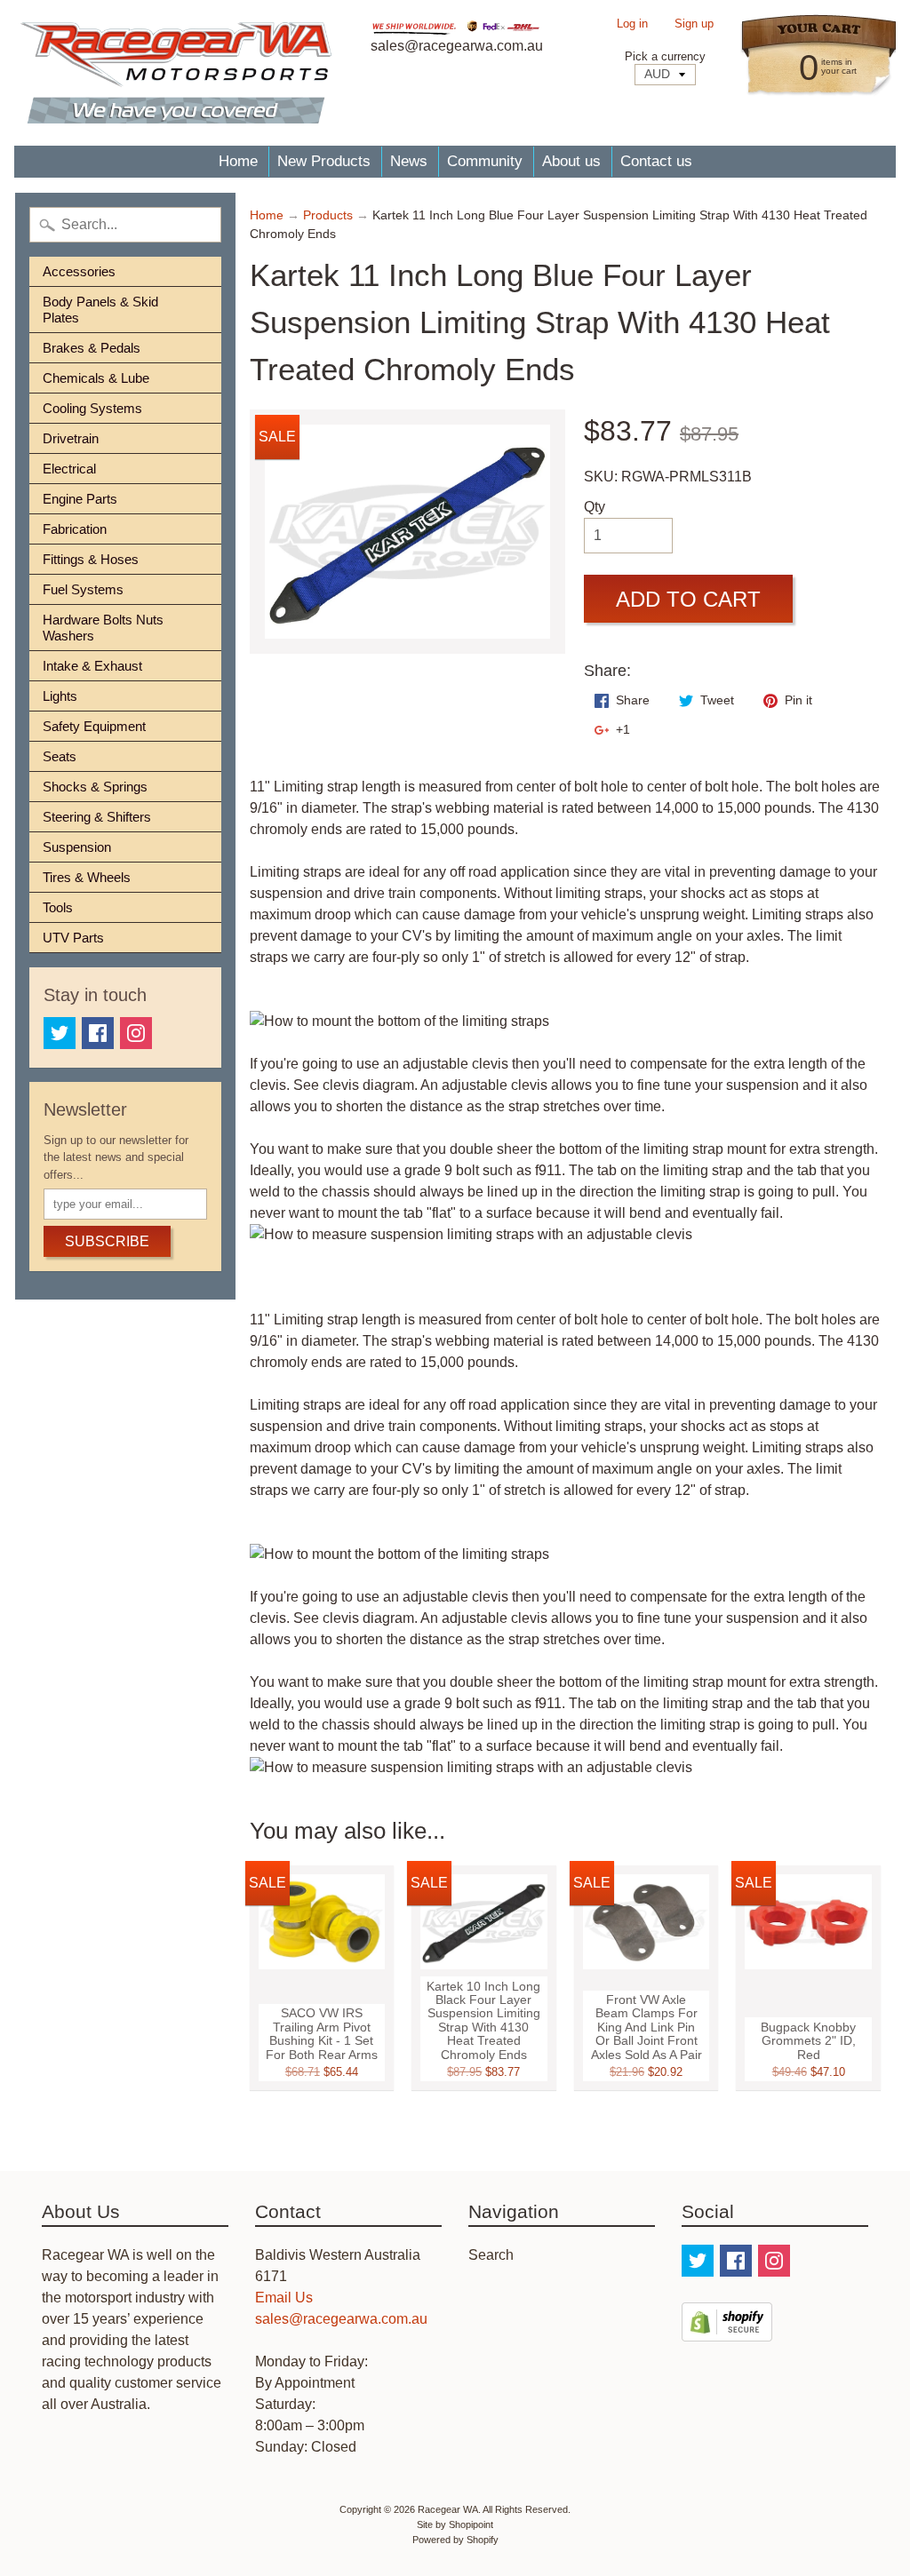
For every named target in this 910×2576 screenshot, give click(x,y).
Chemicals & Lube (96, 378)
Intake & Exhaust (92, 666)
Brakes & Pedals (92, 348)
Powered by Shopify (455, 2540)
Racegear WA (448, 2509)
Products (328, 215)
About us (571, 161)
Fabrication (75, 529)
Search (491, 2255)
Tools (58, 907)
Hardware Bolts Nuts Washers (103, 628)
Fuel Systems (83, 589)
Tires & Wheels (87, 877)
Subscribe (107, 1241)
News (409, 161)
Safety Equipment (94, 726)
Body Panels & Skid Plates (100, 310)
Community (485, 161)
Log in (632, 24)
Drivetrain (71, 438)
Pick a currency (665, 56)
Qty (595, 507)
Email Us (284, 2298)
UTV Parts (73, 938)
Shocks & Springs (95, 787)
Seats (60, 756)
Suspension (77, 847)
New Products (324, 161)
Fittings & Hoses (91, 559)
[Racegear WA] (176, 73)
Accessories (79, 271)
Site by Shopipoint (455, 2524)
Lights (60, 696)
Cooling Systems (92, 408)
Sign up (694, 24)
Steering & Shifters (97, 817)
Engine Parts (80, 499)
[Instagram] (136, 1033)
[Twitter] (60, 1033)
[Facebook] (98, 1033)
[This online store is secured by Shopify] (727, 2330)
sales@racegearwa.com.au (341, 2319)
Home (238, 161)
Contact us (656, 161)
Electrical (69, 469)
